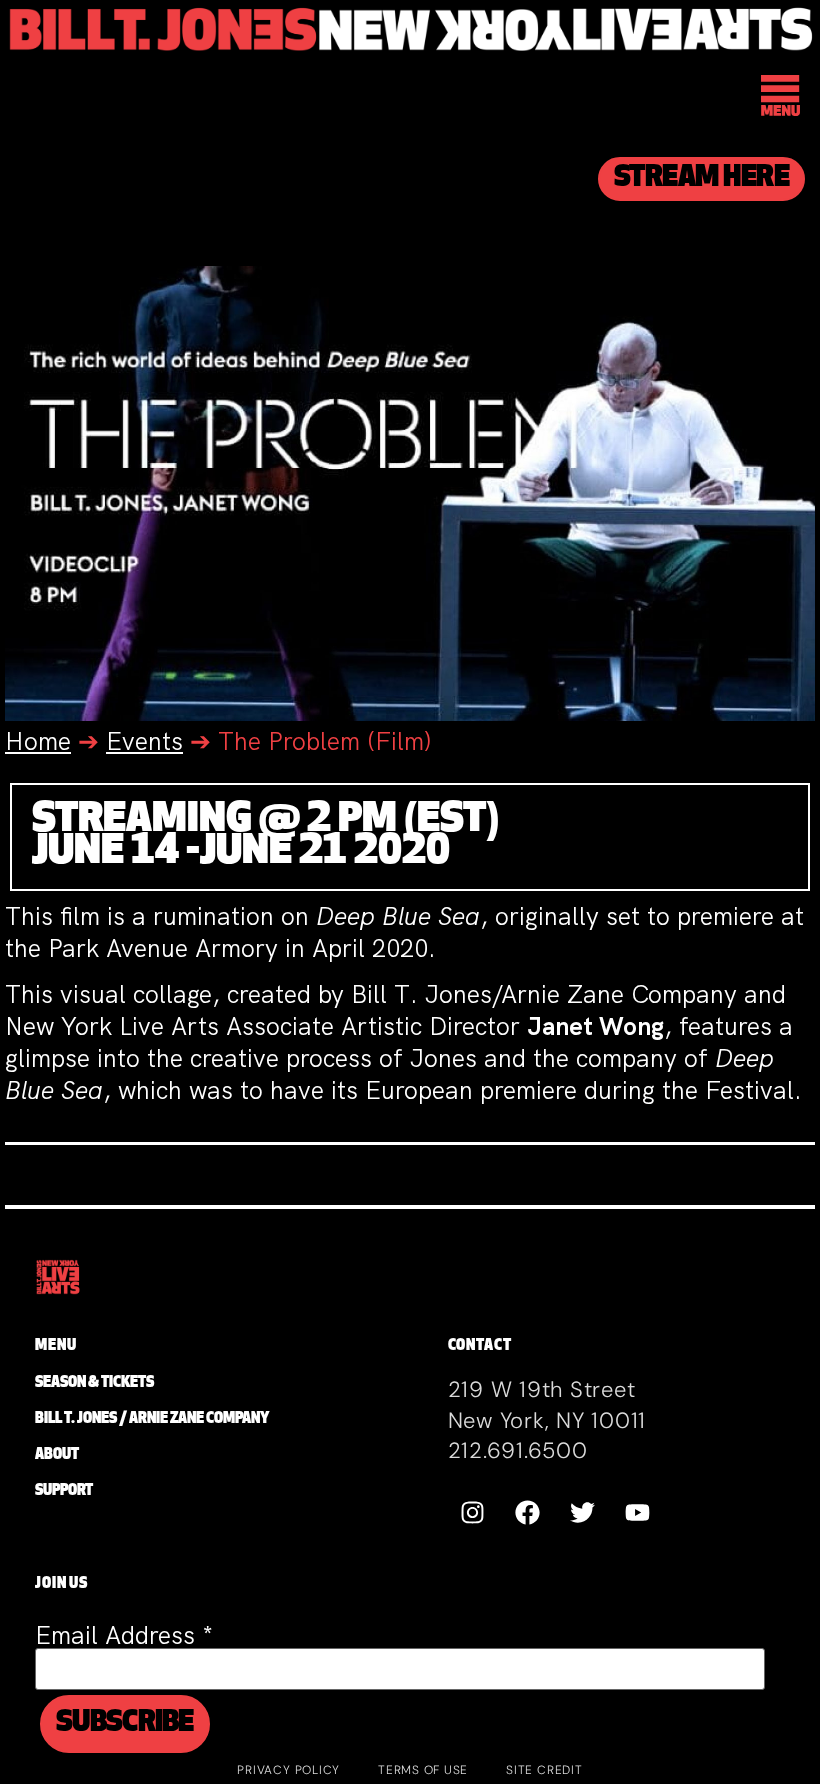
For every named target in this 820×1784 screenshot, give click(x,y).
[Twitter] (583, 1513)
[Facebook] (528, 1513)
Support (64, 1491)
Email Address (124, 1635)
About (57, 1455)
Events (144, 741)
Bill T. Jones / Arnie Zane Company (152, 1419)
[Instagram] (473, 1513)
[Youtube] (638, 1513)
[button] (781, 98)
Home (38, 741)
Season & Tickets (94, 1383)
